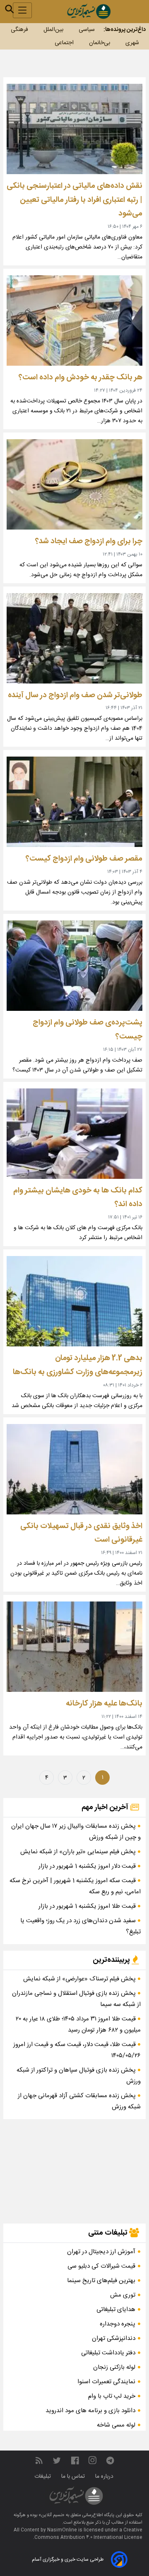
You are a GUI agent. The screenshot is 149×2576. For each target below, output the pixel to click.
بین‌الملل (53, 30)
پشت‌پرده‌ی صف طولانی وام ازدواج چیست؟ (88, 1030)
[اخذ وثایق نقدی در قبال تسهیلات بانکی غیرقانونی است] (74, 1469)
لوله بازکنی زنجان (114, 2367)
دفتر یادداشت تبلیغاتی (108, 2353)
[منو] (22, 10)
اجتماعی (64, 43)
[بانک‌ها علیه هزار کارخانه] (74, 1647)
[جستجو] (10, 9)
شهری (132, 43)
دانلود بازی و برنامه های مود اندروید (90, 2411)
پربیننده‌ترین (112, 1960)
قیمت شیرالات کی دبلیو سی (101, 2266)
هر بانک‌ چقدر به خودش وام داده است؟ (81, 377)
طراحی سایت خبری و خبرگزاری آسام (68, 2559)
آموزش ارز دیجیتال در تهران (101, 2252)
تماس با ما (74, 2477)
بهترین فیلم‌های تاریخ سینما (101, 2281)
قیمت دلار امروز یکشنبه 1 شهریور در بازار (88, 1866)
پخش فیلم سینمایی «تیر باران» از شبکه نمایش (79, 1852)
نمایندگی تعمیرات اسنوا (106, 2382)
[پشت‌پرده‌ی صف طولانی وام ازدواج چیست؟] (74, 966)
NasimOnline (62, 2530)
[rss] (39, 2461)
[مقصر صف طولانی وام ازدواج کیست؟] (74, 802)
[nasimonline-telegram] (110, 2461)
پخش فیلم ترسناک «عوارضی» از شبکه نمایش (80, 1979)
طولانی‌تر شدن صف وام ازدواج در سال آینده (75, 695)
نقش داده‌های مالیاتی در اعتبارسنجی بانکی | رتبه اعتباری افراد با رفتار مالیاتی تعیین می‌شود (74, 200)
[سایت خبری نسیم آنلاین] (89, 11)
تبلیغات (43, 2477)
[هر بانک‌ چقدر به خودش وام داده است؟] (74, 321)
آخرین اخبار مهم (106, 1807)
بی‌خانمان (100, 43)
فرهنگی (19, 30)
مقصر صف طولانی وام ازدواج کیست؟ (84, 859)
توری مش (123, 2295)
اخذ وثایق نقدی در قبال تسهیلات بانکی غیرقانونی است (81, 1533)
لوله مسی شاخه (116, 2425)
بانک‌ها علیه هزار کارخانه (104, 1704)
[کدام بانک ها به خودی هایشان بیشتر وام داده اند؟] (74, 1134)
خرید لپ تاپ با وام (112, 2396)
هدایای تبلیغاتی (116, 2310)
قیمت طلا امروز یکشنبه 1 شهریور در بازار (88, 1906)
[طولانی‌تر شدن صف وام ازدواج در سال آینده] (74, 638)
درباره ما (105, 2477)
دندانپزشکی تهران (114, 2338)
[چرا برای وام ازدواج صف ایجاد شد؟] (74, 484)
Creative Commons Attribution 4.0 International (88, 2534)
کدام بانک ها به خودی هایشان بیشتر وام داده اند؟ (78, 1198)
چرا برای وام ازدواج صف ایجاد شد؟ (89, 541)
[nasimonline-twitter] (57, 2461)
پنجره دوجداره (118, 2324)
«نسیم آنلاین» (51, 2515)
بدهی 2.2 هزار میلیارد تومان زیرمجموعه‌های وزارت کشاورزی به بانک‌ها (78, 1365)
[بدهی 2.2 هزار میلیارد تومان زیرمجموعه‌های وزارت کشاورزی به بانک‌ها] (74, 1301)
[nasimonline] (75, 2461)
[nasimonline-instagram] (93, 2461)
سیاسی (87, 30)
